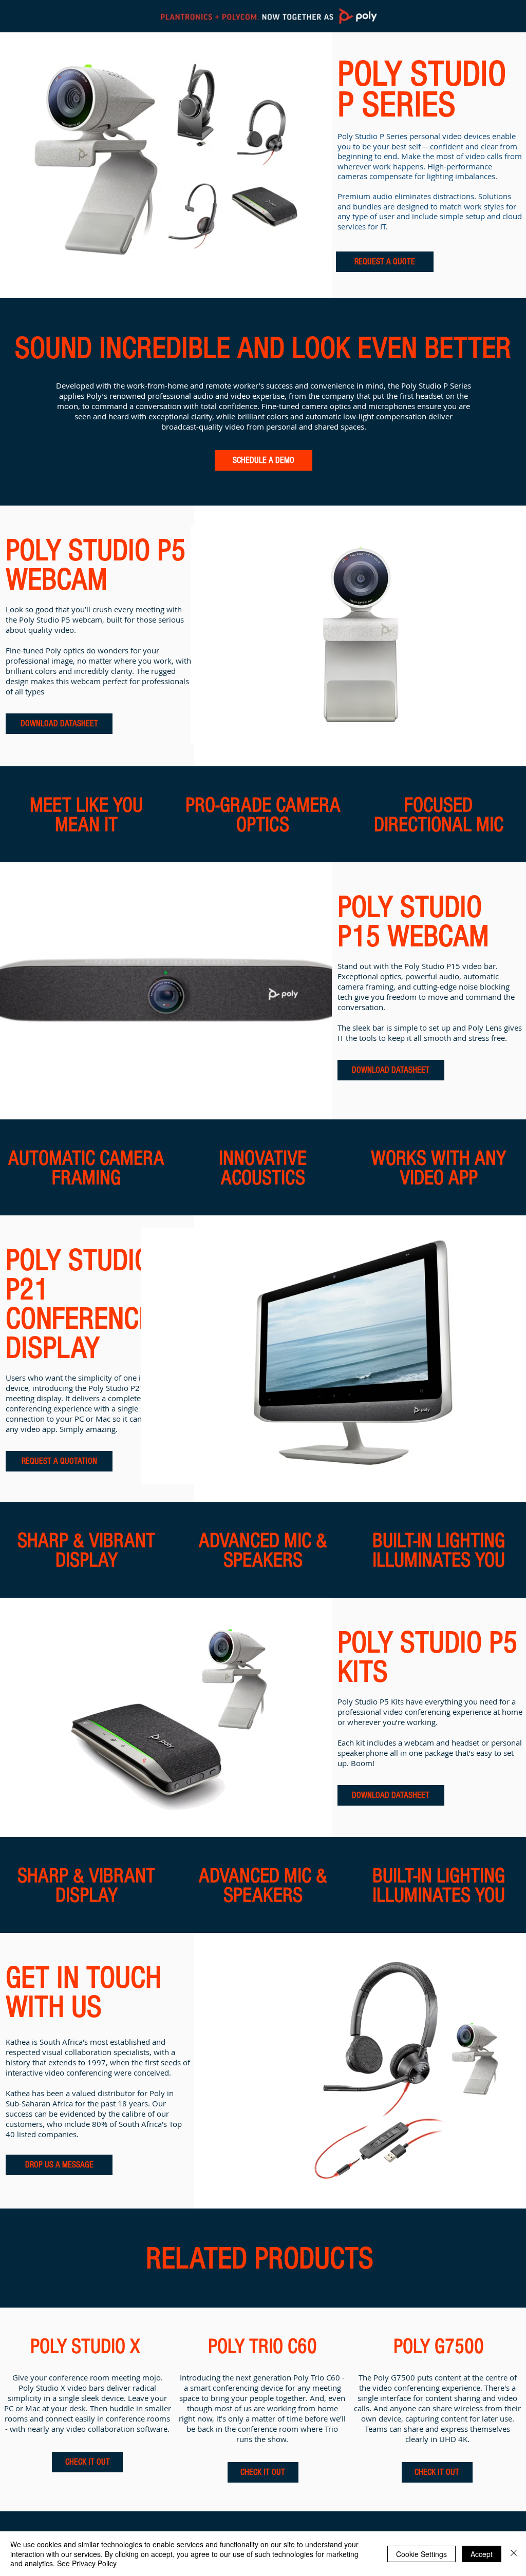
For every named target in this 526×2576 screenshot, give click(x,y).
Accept (482, 2554)
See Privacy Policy (87, 2563)
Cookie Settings (421, 2554)
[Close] (514, 2554)
